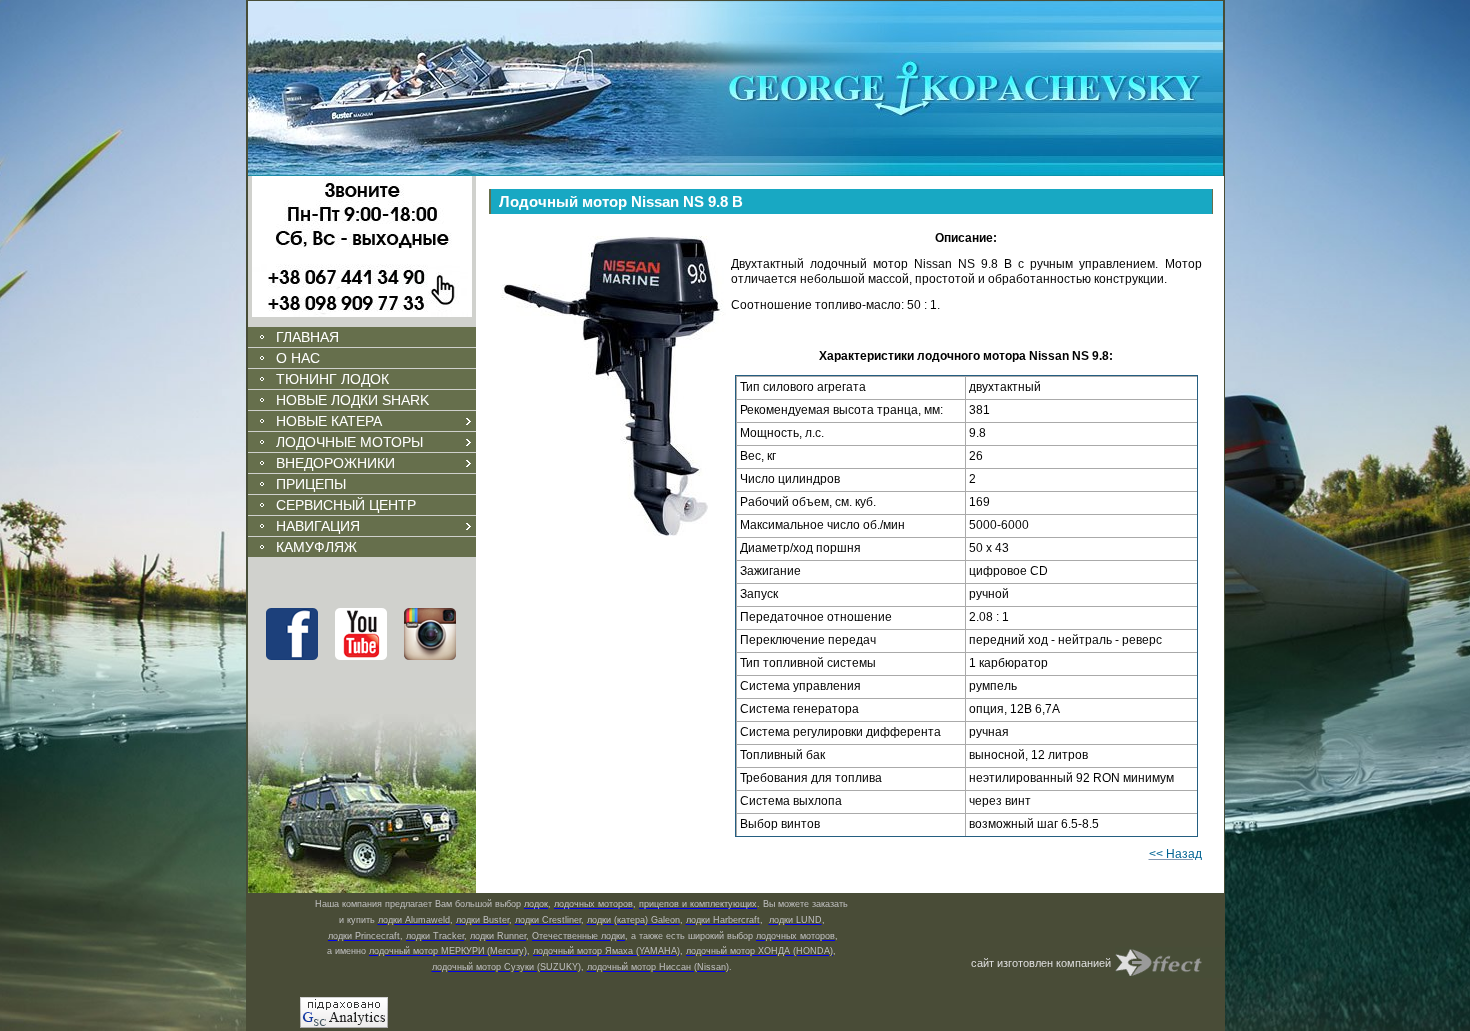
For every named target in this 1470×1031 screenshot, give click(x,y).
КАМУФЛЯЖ (316, 547)
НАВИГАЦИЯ (318, 526)
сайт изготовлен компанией (1041, 963)
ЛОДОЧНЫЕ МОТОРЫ (349, 442)
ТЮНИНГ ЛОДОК (332, 379)
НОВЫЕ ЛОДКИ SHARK (352, 400)
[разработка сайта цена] (1170, 962)
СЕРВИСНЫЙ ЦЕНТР (346, 505)
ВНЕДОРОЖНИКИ (335, 463)
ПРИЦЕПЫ (311, 484)
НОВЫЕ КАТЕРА (329, 421)
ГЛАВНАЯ (307, 337)
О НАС (298, 358)
